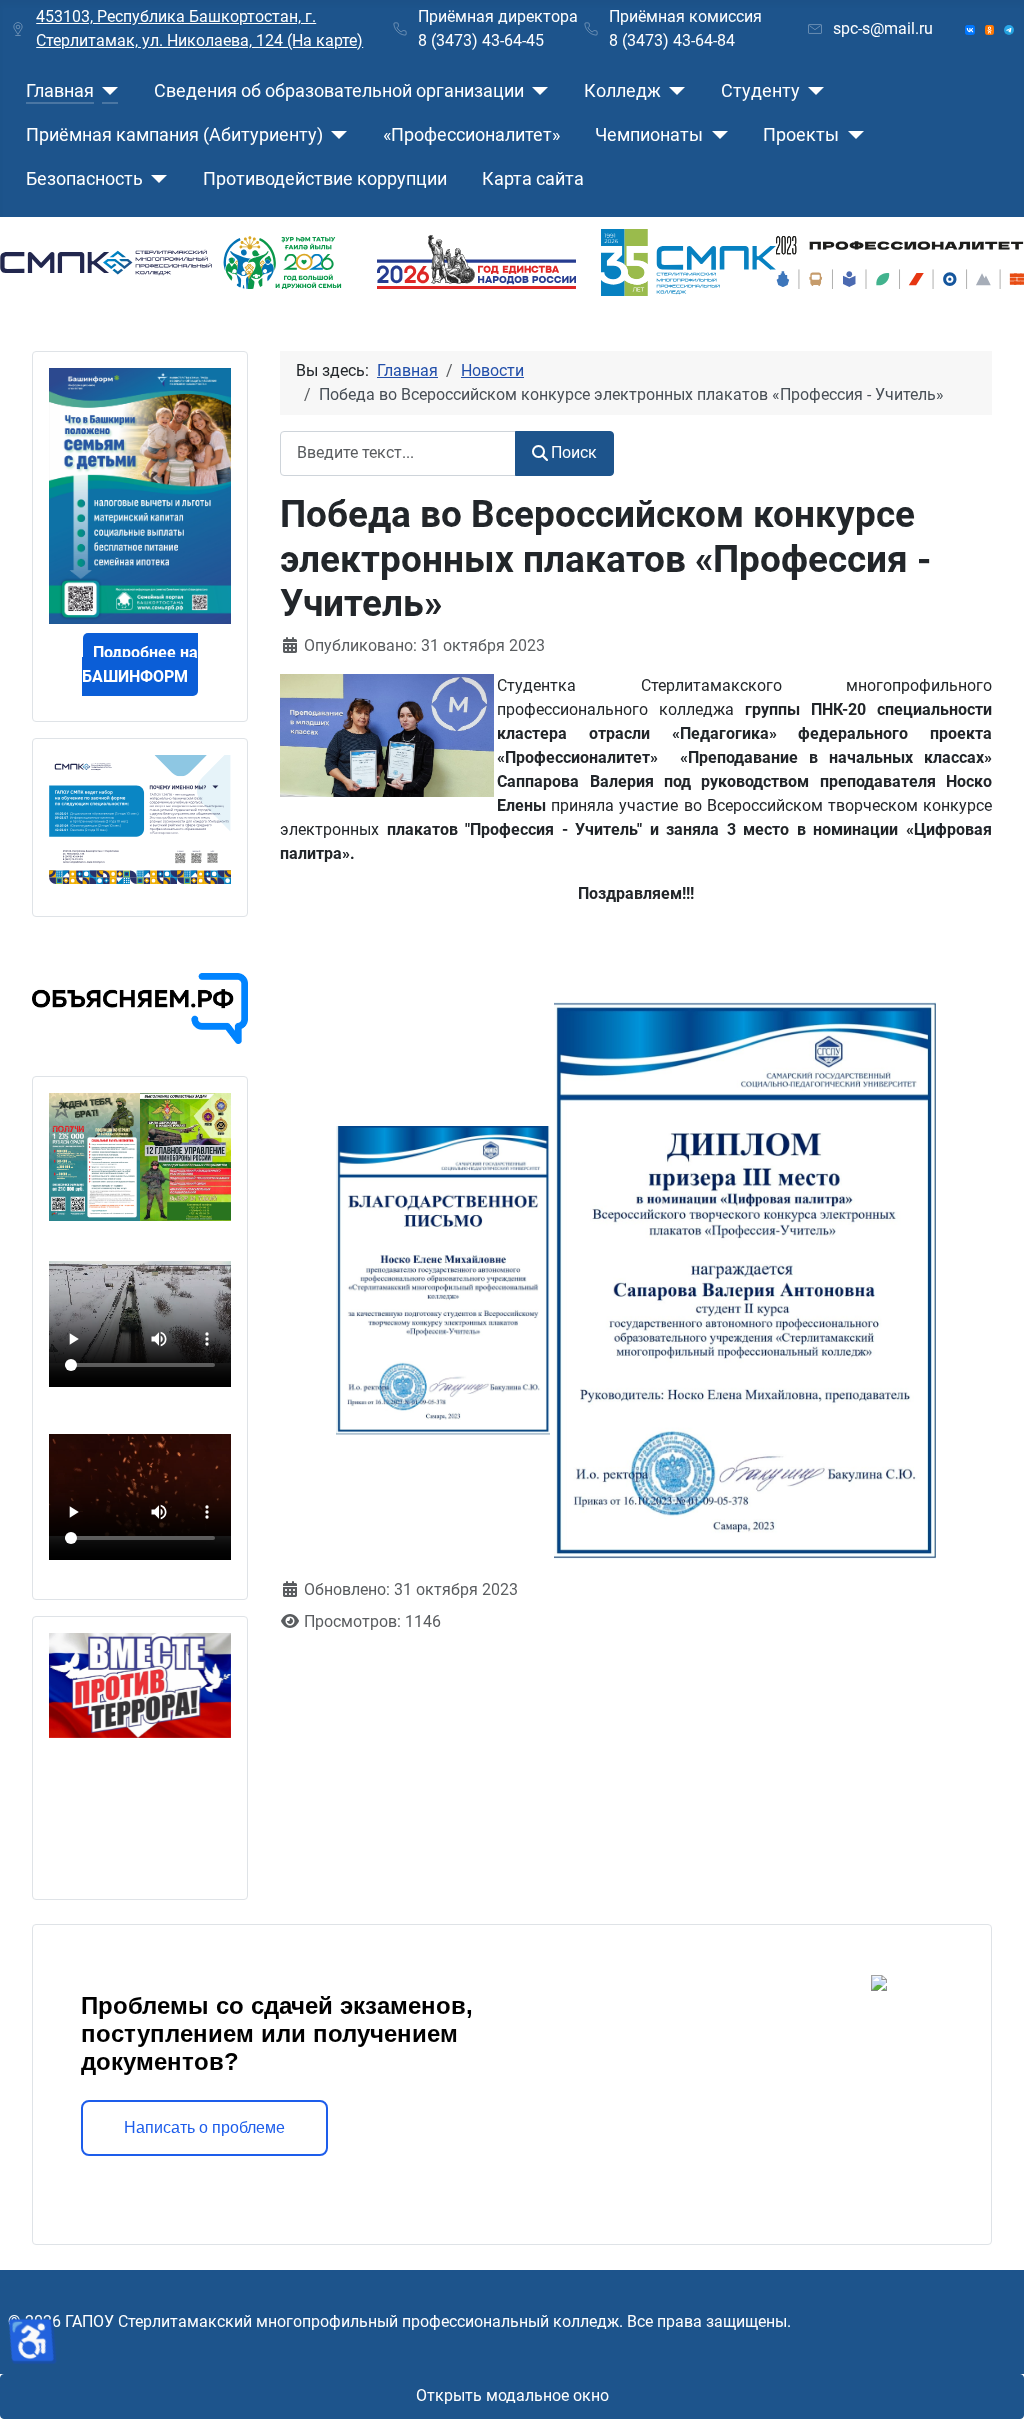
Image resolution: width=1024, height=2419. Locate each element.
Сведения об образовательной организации (339, 91)
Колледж (622, 91)
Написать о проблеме (204, 2127)
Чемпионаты (649, 135)
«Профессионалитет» (471, 135)
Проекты (801, 135)
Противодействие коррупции (325, 179)
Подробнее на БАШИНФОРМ (140, 665)
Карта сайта (533, 179)
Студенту (760, 91)
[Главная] (106, 91)
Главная (60, 91)
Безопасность (84, 179)
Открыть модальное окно (512, 2395)
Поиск (574, 452)
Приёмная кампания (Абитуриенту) (174, 135)
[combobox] (398, 453)
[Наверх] (989, 2382)
